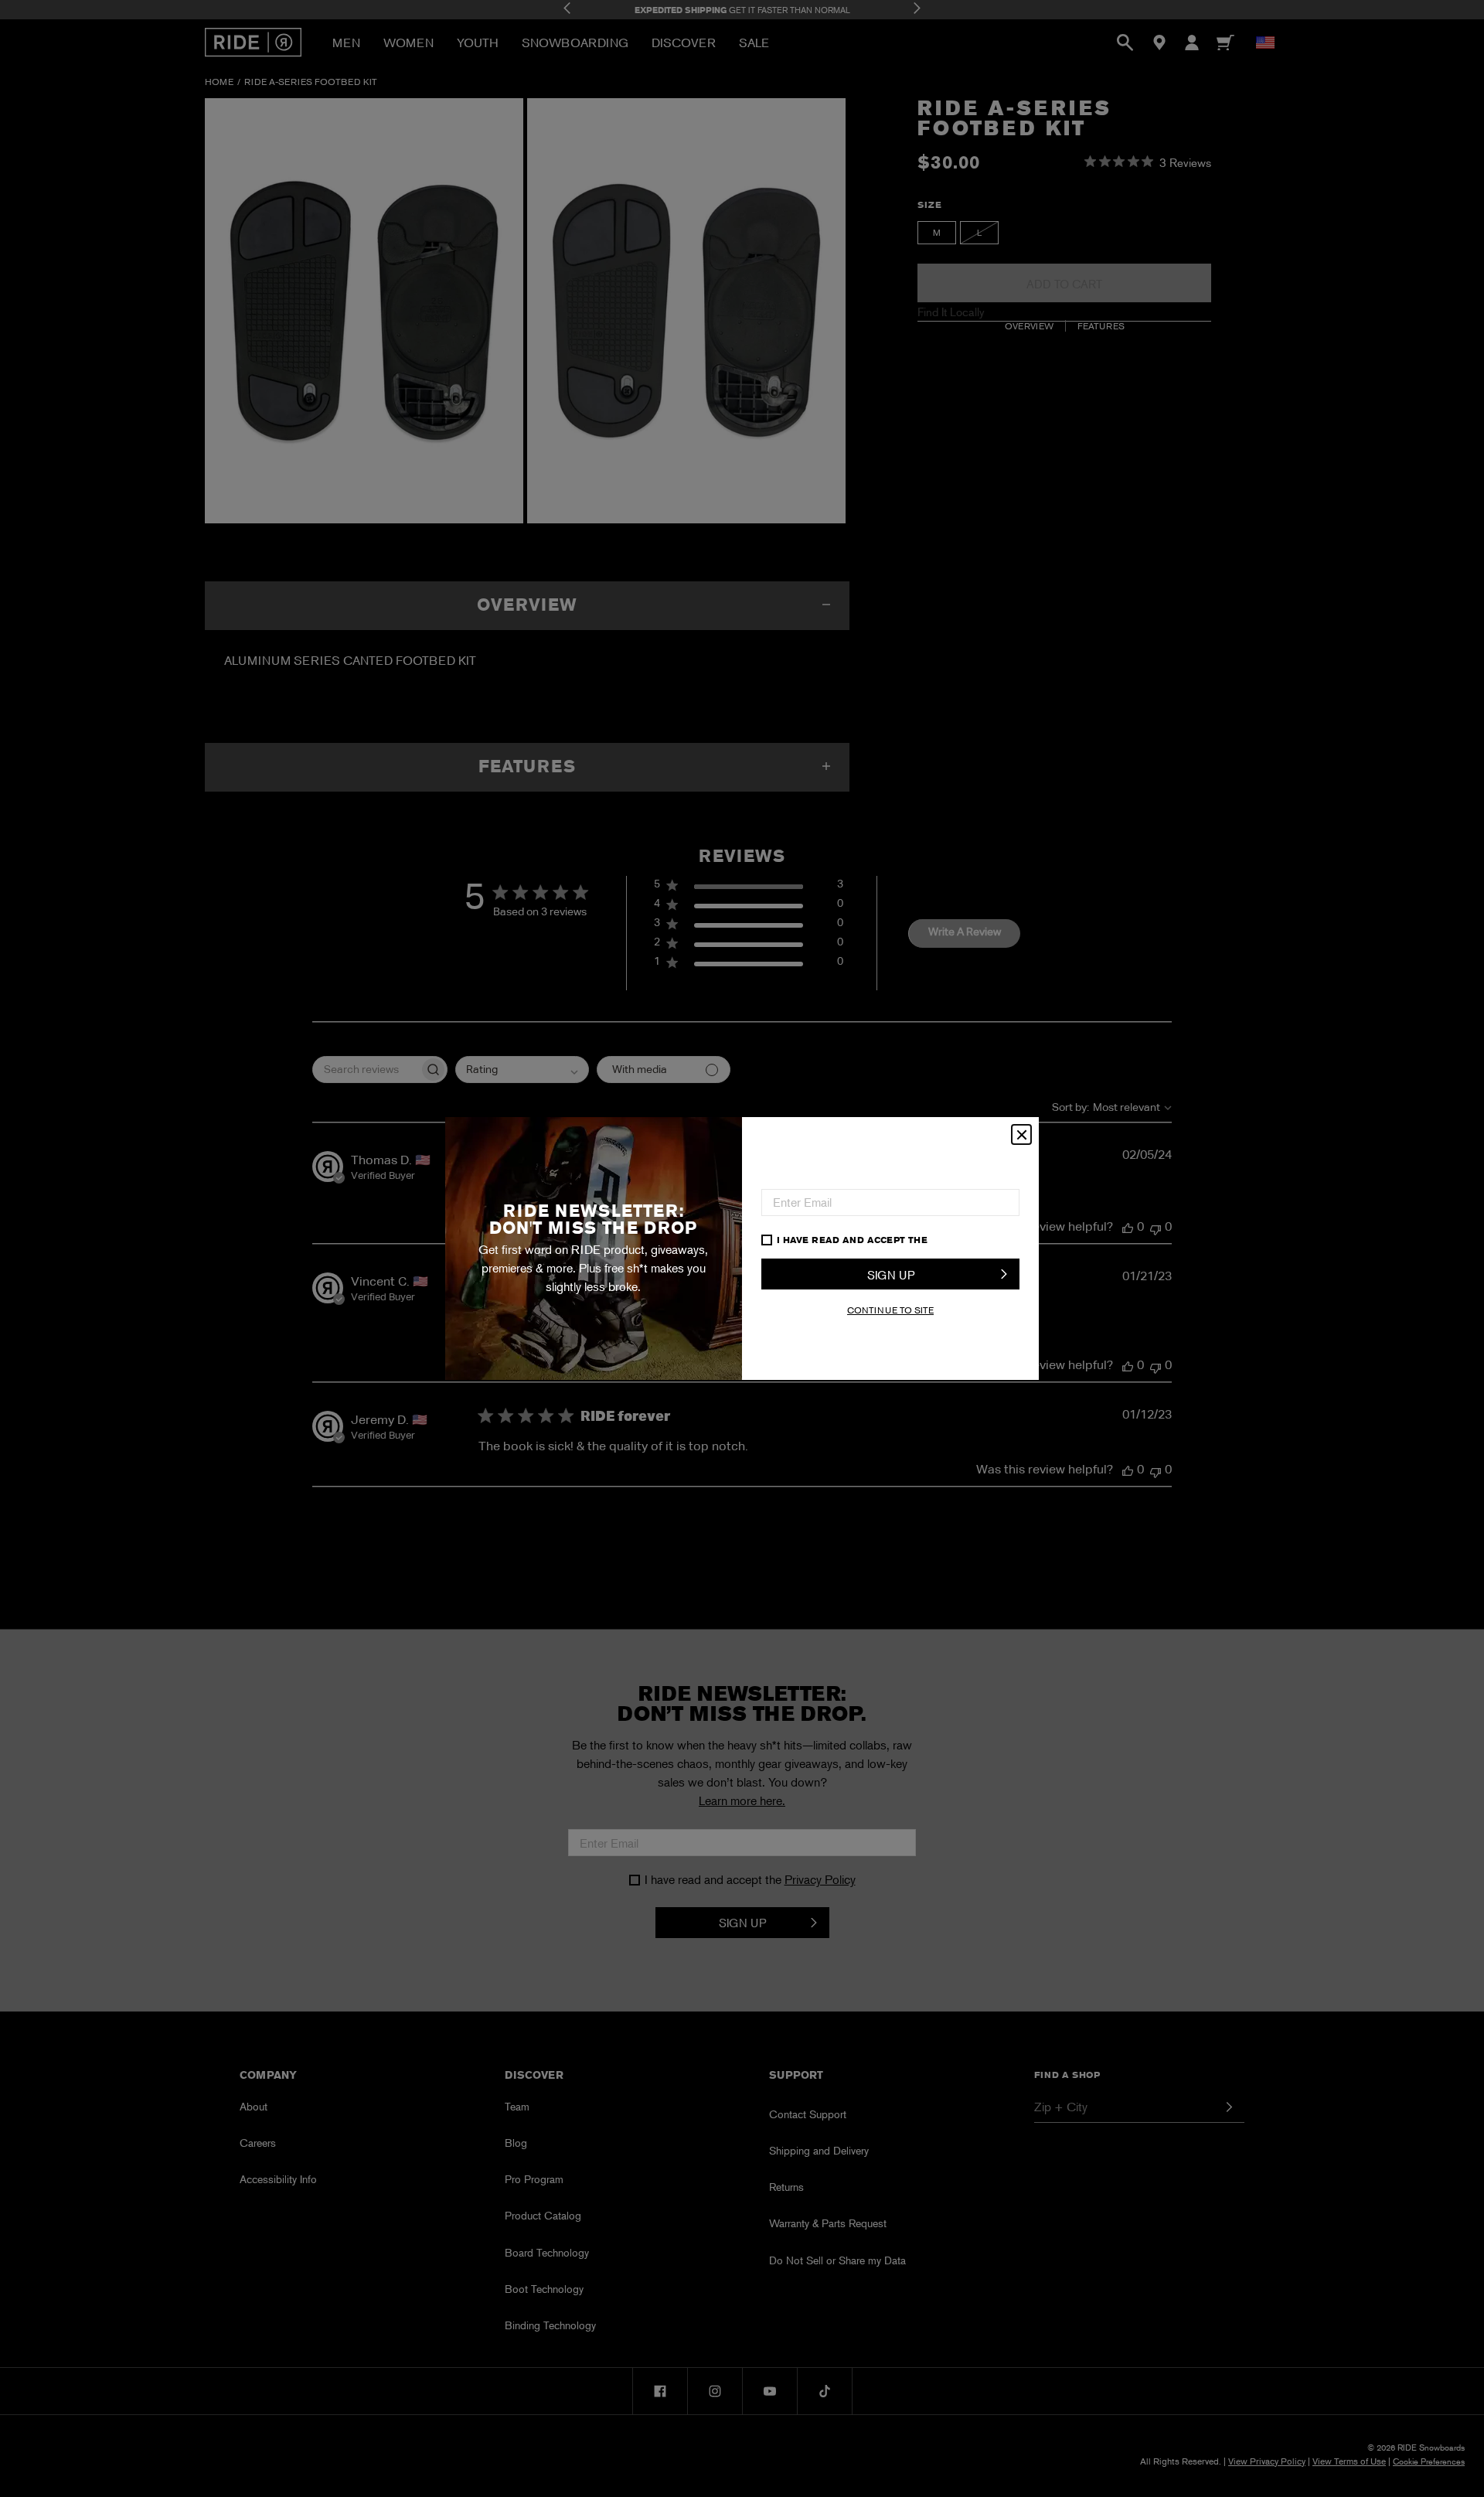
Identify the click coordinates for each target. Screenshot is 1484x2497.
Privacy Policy (971, 1240)
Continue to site (890, 1310)
